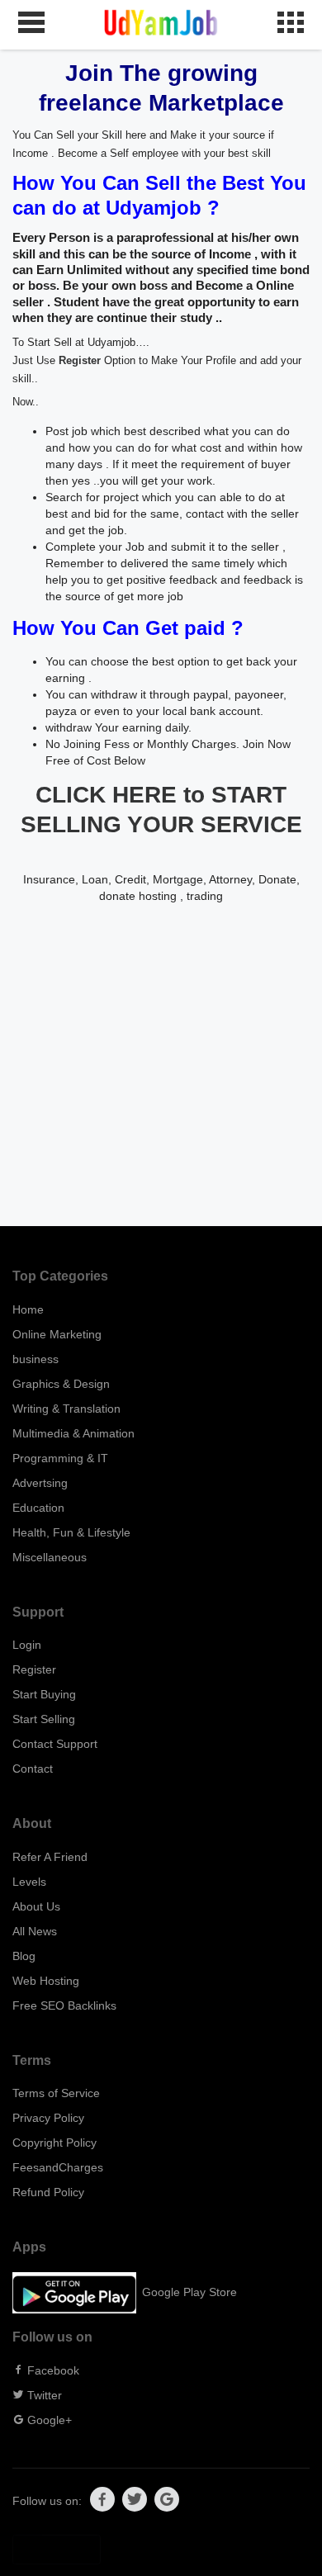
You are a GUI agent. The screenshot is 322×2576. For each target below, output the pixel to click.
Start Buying (44, 1694)
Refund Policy (48, 2192)
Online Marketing (57, 1334)
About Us (36, 1906)
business (36, 1359)
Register (80, 361)
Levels (29, 1882)
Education (38, 1508)
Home (28, 1309)
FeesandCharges (58, 2167)
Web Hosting (46, 1981)
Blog (24, 1956)
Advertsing (40, 1483)
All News (35, 1931)
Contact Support (55, 1744)
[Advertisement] (161, 1065)
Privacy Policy (48, 2118)
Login (27, 1645)
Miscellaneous (50, 1557)
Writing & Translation (66, 1409)
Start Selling (44, 1719)
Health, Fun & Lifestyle (71, 1532)
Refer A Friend (50, 1857)
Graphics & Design (61, 1384)
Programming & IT (60, 1458)
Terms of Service (56, 2093)
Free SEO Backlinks (64, 2005)
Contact (33, 1769)
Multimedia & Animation (73, 1433)
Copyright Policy (54, 2143)
